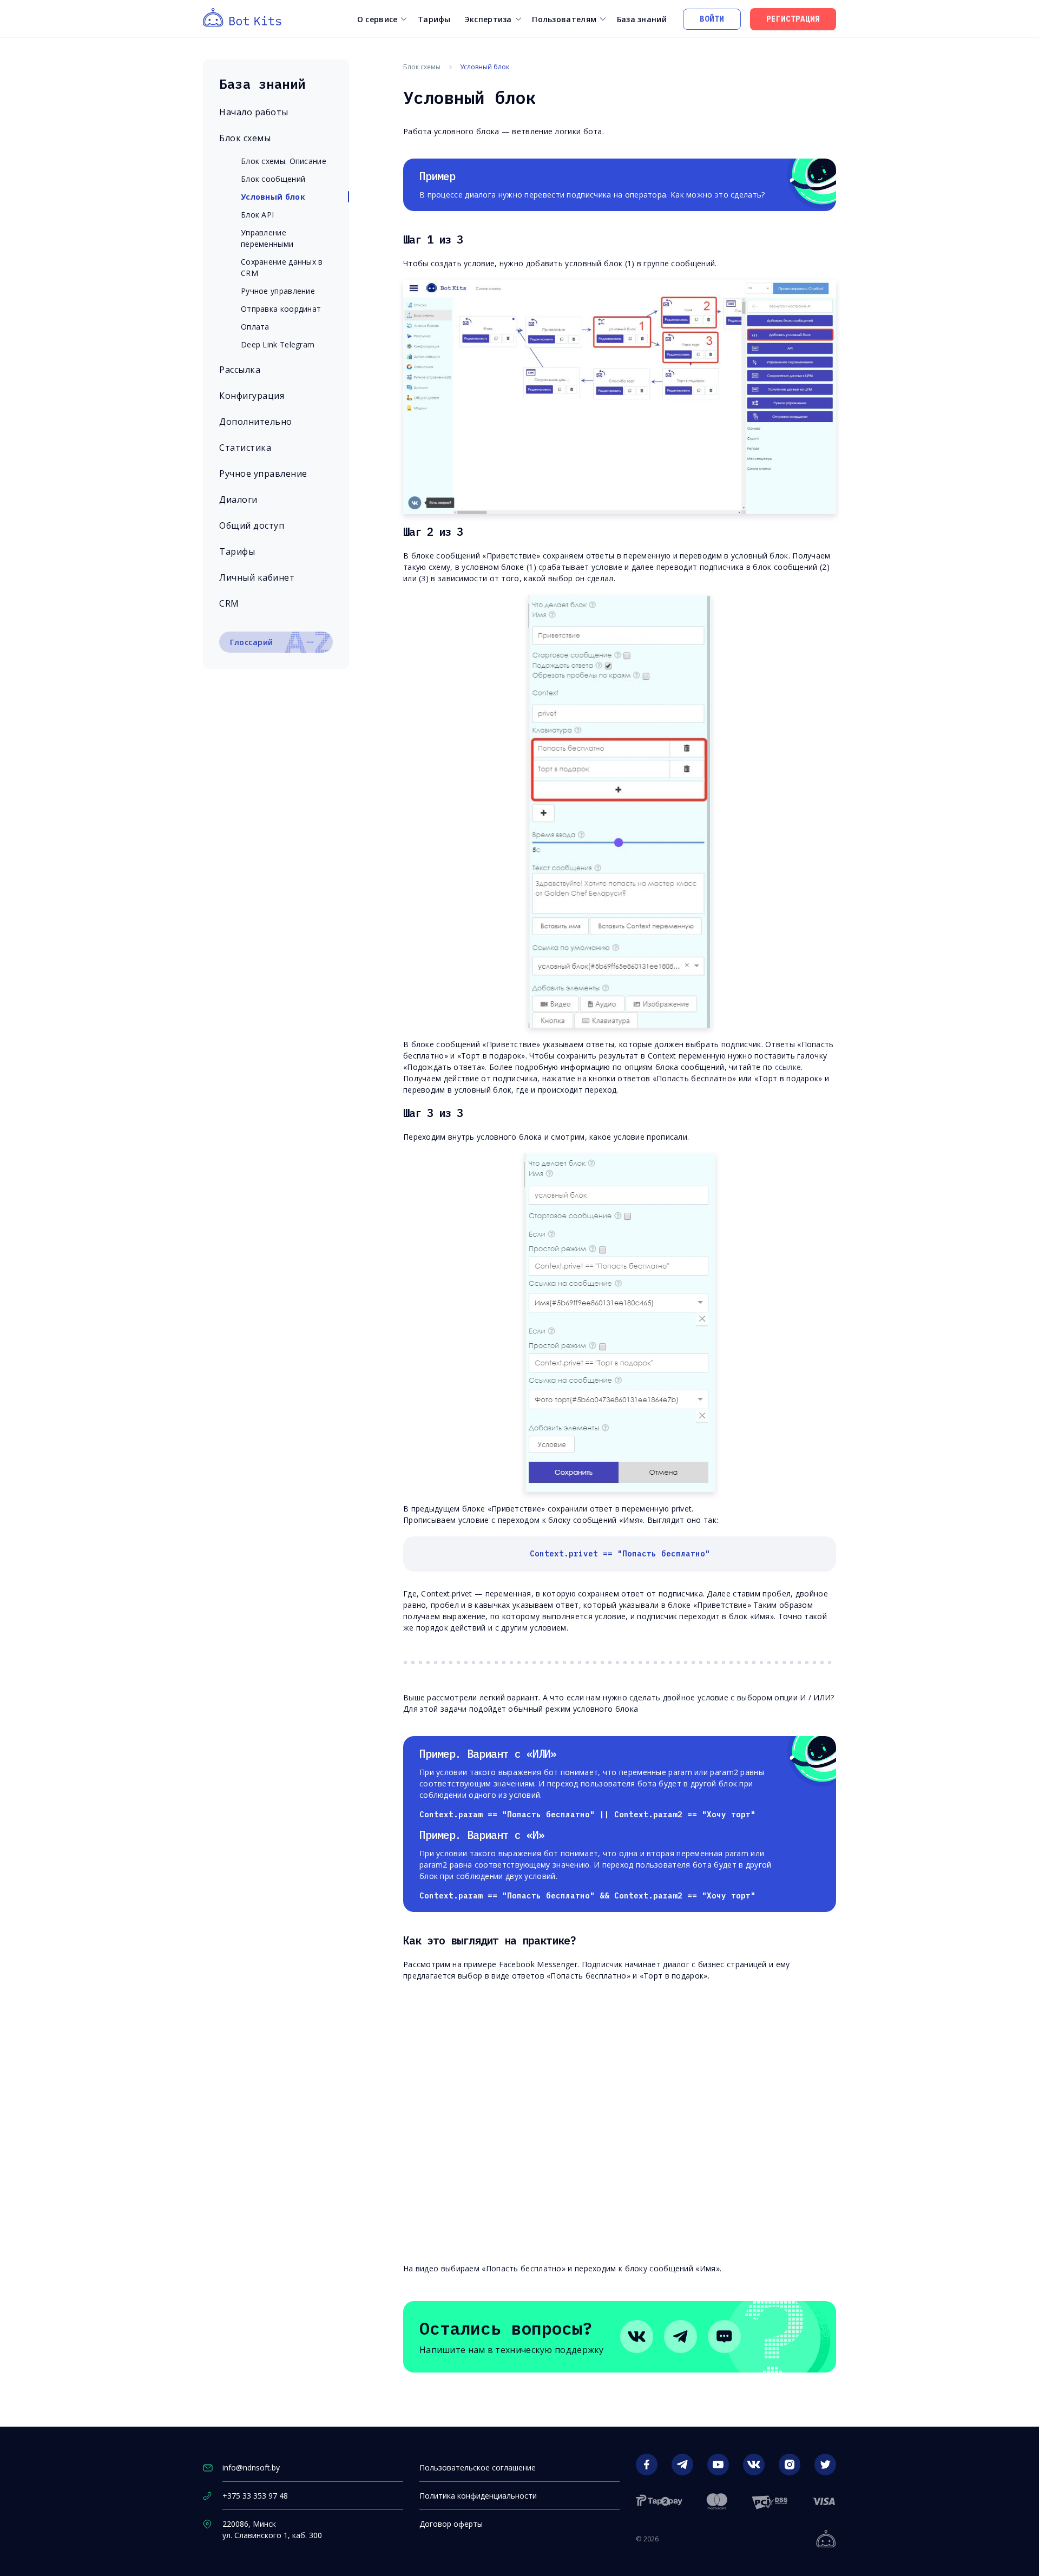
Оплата (255, 327)
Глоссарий (252, 642)
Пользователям (564, 19)
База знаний (642, 19)
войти (712, 19)
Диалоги (238, 500)
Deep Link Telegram (278, 344)
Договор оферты (451, 2524)
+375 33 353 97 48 (255, 2496)
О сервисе (377, 19)
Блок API (257, 215)
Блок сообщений (273, 179)
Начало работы (254, 112)
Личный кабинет (257, 577)
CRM (229, 603)
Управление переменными (267, 238)
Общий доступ (252, 525)
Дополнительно (256, 422)
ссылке (788, 1067)
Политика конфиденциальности (478, 2496)
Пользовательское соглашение (478, 2467)
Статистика (245, 448)
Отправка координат (281, 309)
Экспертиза (488, 19)
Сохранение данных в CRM (282, 267)
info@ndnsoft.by (251, 2467)
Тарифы (434, 19)
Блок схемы (245, 138)
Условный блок (273, 197)
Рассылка (240, 370)
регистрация (793, 19)
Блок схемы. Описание (284, 161)
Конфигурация (252, 396)
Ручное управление (278, 291)
